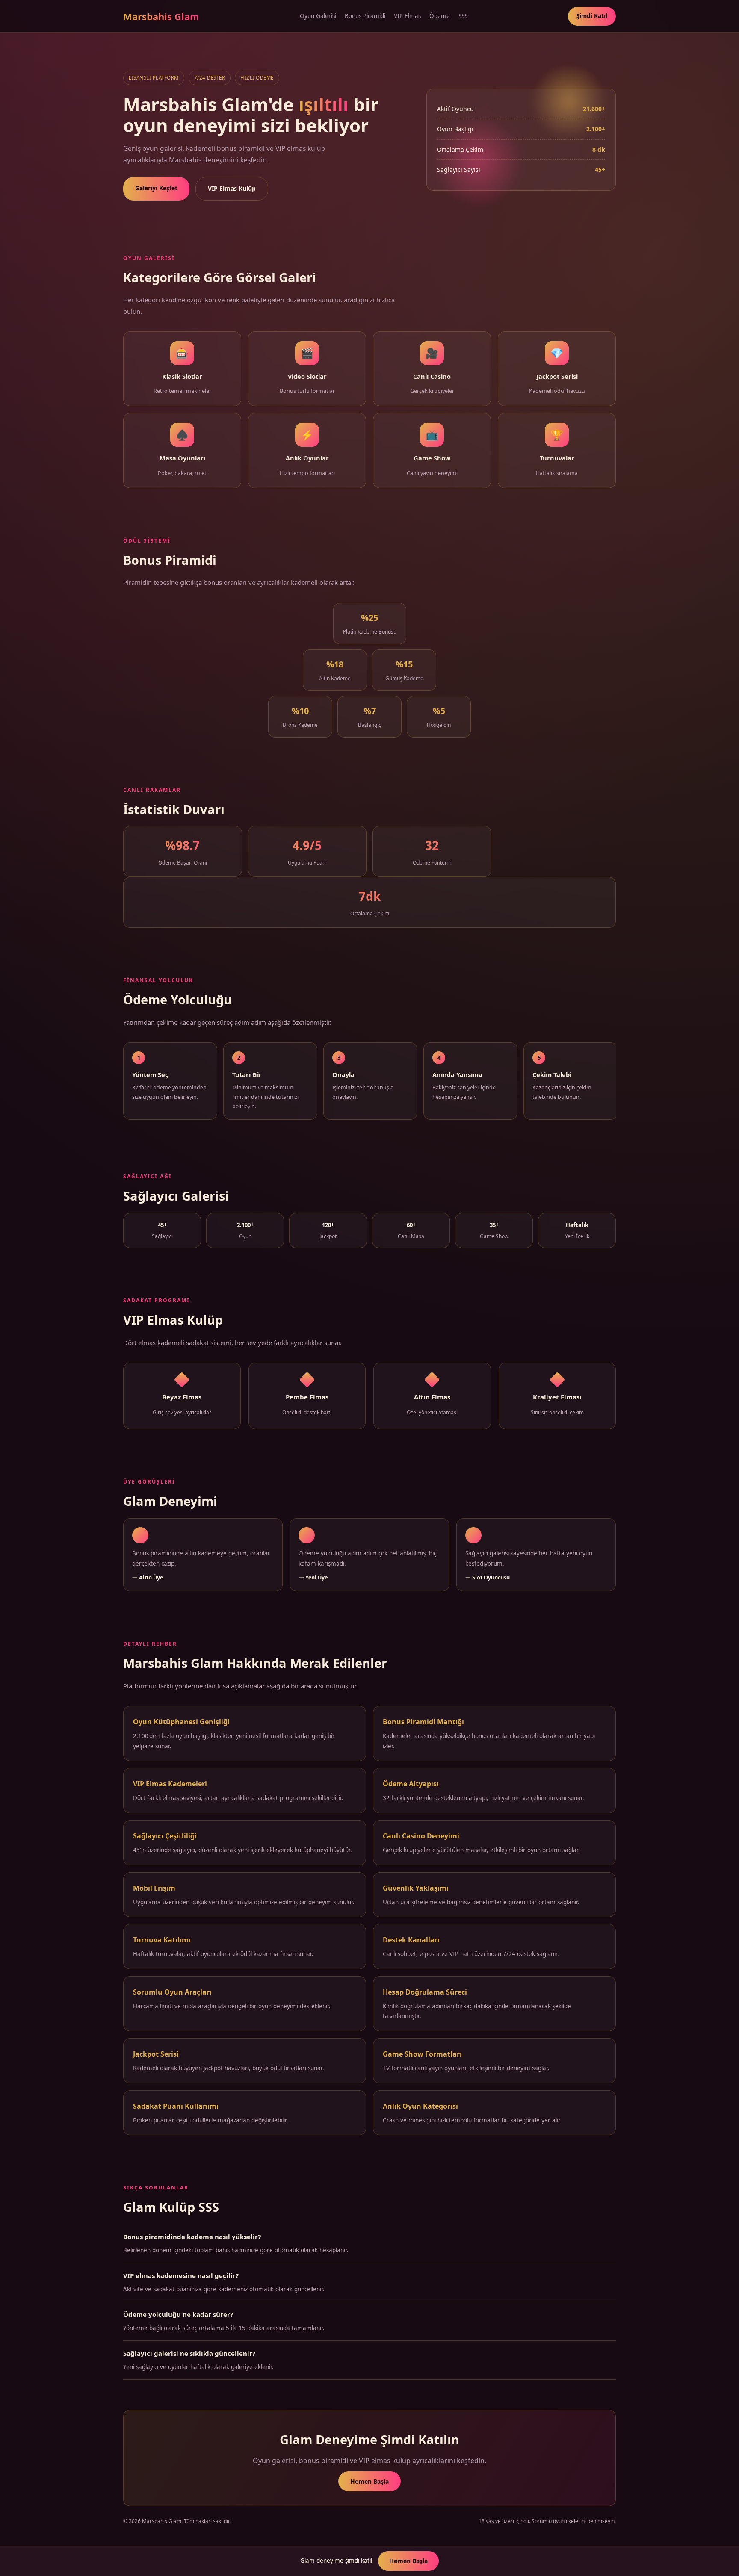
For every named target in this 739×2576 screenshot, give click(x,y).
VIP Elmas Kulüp (232, 188)
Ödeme (440, 16)
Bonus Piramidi (365, 16)
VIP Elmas (407, 16)
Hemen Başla (369, 2481)
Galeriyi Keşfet (156, 188)
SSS (463, 16)
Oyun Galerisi (318, 16)
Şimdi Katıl (592, 16)
